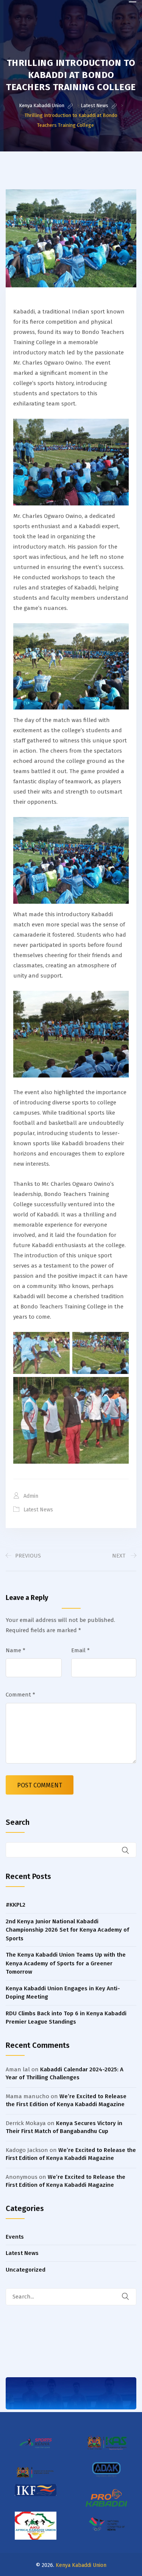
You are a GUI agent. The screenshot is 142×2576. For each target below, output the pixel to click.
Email (80, 1650)
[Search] (130, 2297)
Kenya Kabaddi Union (81, 2565)
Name (16, 1650)
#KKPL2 (16, 1905)
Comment (20, 1695)
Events (15, 2237)
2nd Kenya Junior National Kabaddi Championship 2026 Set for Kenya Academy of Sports (67, 1930)
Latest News (38, 1510)
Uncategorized (26, 2270)
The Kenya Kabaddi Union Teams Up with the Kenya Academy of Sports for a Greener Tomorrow (66, 1963)
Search (18, 1822)
